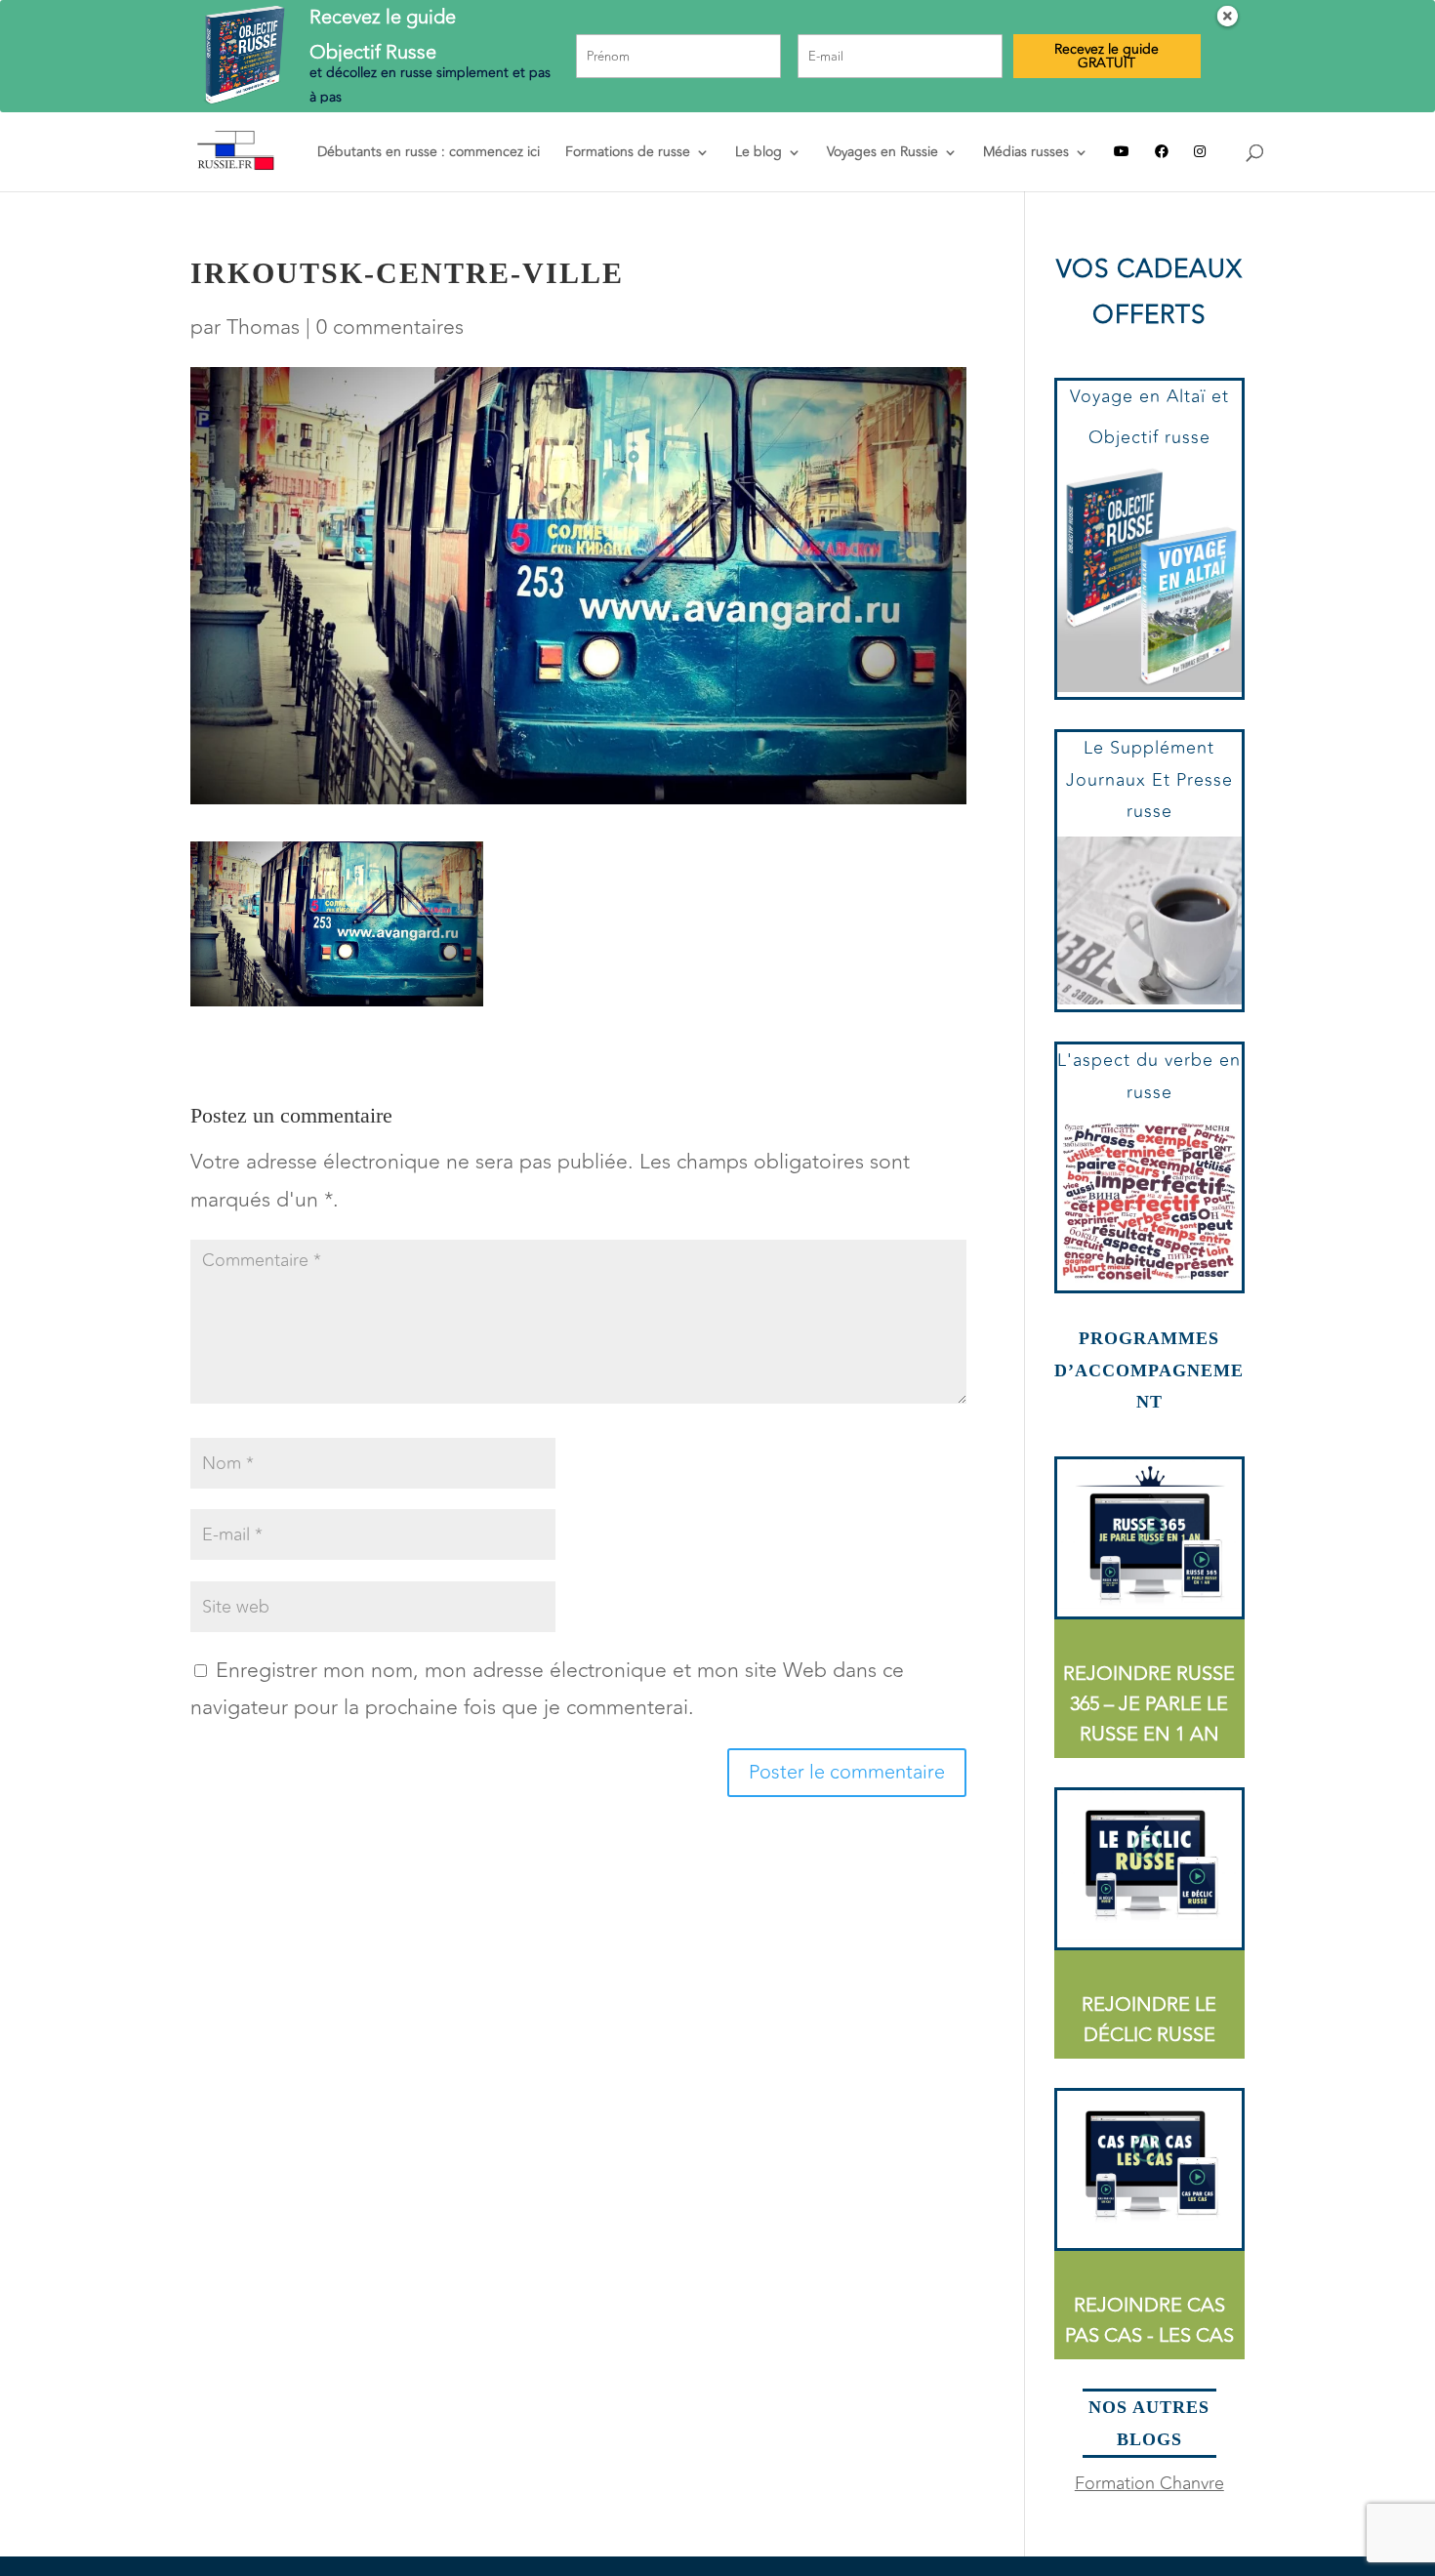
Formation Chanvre (1149, 2483)
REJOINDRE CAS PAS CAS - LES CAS (1149, 2320)
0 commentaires (390, 327)
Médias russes (1026, 154)
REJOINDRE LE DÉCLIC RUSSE (1149, 2020)
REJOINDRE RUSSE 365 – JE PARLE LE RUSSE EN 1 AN (1149, 1704)
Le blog (758, 154)
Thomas (263, 327)
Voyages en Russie (882, 154)
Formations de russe (628, 154)
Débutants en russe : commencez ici (429, 154)
